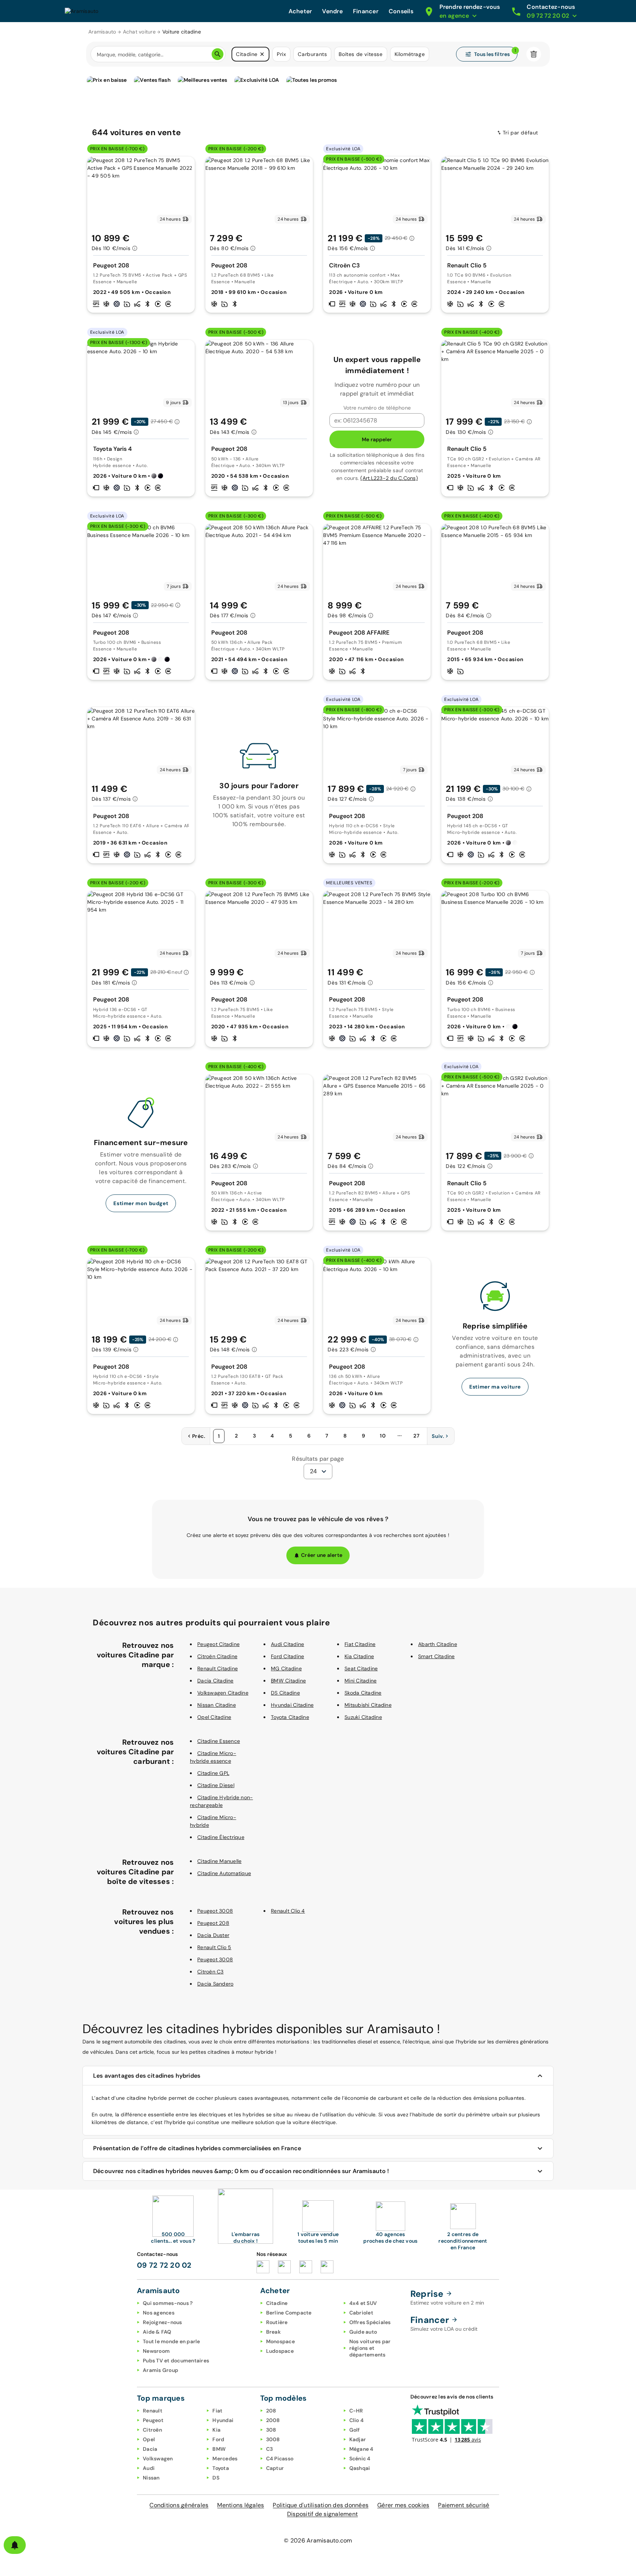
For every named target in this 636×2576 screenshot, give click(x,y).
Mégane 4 (361, 2449)
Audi (149, 2468)
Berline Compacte (289, 2313)
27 (416, 1436)
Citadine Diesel (216, 1785)
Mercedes (225, 2459)
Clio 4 (357, 2420)
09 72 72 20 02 (164, 2265)
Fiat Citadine (360, 1644)
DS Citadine (285, 1693)
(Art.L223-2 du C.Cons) (389, 478)
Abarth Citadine (438, 1644)
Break (273, 2332)
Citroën (152, 2430)
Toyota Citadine (290, 1717)
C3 (270, 2449)
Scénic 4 (360, 2459)
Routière (277, 2322)
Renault (153, 2411)
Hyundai (223, 2420)
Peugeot (153, 2420)
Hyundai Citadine (292, 1705)
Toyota (221, 2468)
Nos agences (159, 2313)
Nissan (151, 2478)
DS (216, 2478)
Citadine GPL (213, 1773)
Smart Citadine (437, 1656)
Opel (149, 2439)
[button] (262, 54)
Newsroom (156, 2351)
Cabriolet (361, 2313)
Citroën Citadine (217, 1656)
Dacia (150, 2449)
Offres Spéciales (370, 2322)
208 (271, 2411)
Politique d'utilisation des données (321, 2505)
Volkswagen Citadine (223, 1693)
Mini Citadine (361, 1681)
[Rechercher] (218, 54)
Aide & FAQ (157, 2332)
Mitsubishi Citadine (368, 1705)
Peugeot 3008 (215, 1911)
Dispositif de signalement (322, 2514)
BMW (219, 2449)
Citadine (277, 2303)
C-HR (356, 2411)
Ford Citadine (287, 1656)
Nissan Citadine (217, 1705)
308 (271, 2430)
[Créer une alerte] (15, 2545)
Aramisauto (102, 32)
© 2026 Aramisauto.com (318, 2540)
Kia (216, 2430)
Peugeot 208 (213, 1923)
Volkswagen (158, 2459)
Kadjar (358, 2439)
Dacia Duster (213, 1935)
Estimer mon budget (141, 1203)
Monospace (280, 2341)
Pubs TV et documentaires (176, 2361)
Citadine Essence (219, 1741)
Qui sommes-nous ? (168, 2303)
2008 (273, 2420)
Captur (275, 2468)
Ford (218, 2439)
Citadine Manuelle (219, 1861)
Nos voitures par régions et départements (370, 2348)
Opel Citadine (214, 1717)
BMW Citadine (288, 1681)
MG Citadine (286, 1668)
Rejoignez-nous (162, 2322)
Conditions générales (179, 2505)
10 (383, 1436)
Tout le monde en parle (172, 2341)
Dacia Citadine (215, 1681)
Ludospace (280, 2351)
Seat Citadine (361, 1668)
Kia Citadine (359, 1656)
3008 (273, 2439)
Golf (355, 2430)
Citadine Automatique (224, 1873)
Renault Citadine (218, 1668)
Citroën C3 (211, 1972)
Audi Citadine (287, 1644)
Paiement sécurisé (464, 2505)
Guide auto (363, 2332)
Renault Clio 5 (214, 1947)
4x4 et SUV (363, 2303)
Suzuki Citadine (363, 1717)
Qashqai (360, 2468)
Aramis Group (160, 2370)
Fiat (217, 2411)
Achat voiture (139, 32)
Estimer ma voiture (495, 1387)
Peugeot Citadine (218, 1644)
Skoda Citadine (363, 1693)
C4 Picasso (280, 2459)
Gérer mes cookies (403, 2505)
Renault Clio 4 (288, 1911)
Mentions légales (241, 2505)
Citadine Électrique (221, 1837)
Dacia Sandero (215, 1984)
